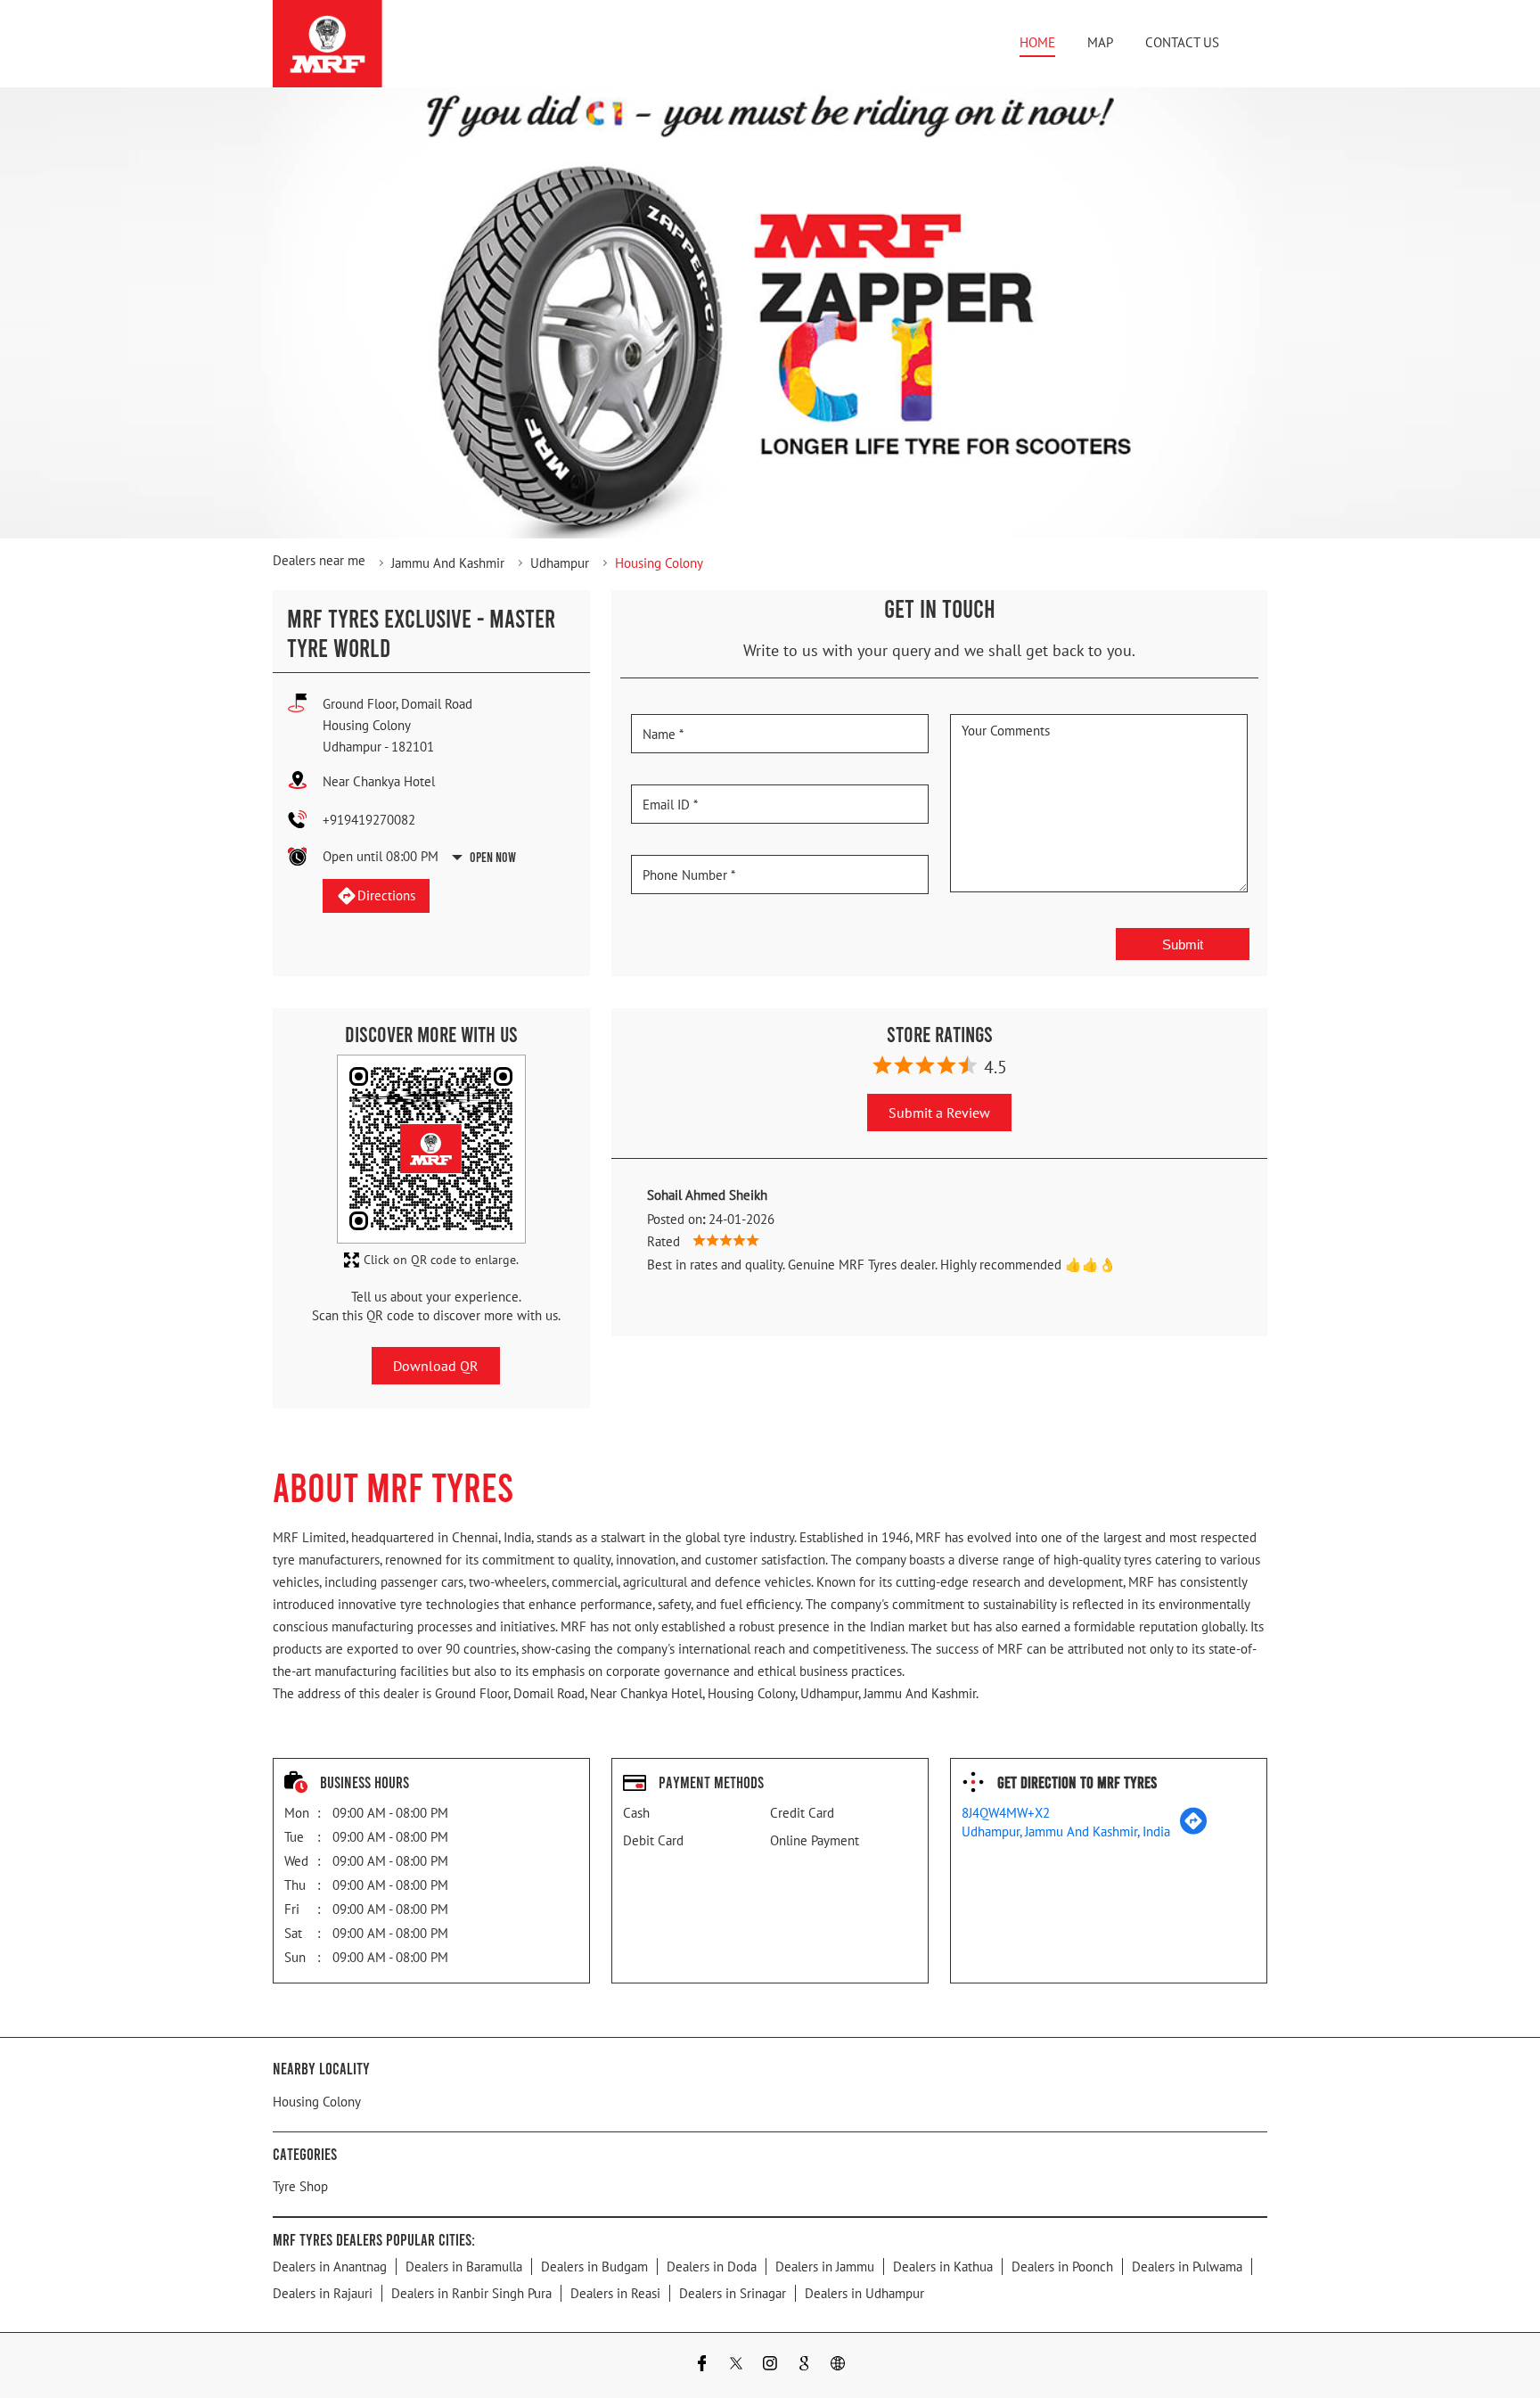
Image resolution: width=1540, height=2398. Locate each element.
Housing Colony (317, 2102)
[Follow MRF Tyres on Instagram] (770, 2365)
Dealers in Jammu (825, 2267)
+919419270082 (369, 820)
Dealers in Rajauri (323, 2293)
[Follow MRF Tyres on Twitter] (736, 2365)
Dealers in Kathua (943, 2267)
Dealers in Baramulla (464, 2267)
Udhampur (560, 563)
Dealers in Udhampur (864, 2293)
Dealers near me (319, 560)
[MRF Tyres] (328, 44)
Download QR (436, 1366)
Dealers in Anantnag (330, 2267)
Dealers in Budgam (594, 2267)
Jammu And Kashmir (448, 563)
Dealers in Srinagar (733, 2293)
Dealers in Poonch (1062, 2267)
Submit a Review (939, 1113)
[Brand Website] (838, 2365)
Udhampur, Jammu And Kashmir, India (1066, 1831)
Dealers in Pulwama (1187, 2267)
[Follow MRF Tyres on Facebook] (702, 2365)
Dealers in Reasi (615, 2293)
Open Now (493, 857)
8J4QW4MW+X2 (1006, 1813)
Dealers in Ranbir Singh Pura (471, 2293)
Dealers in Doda (712, 2267)
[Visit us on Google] (804, 2365)
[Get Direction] (1193, 1830)
